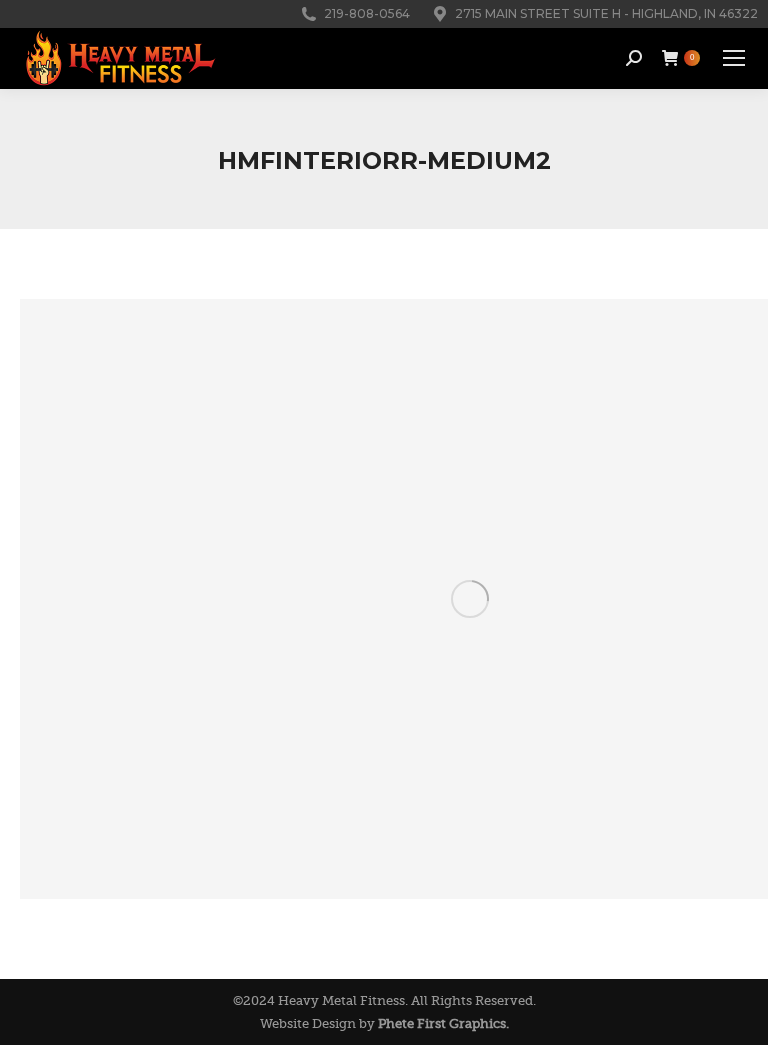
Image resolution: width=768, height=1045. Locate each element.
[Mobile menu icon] (734, 58)
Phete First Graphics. (443, 1023)
